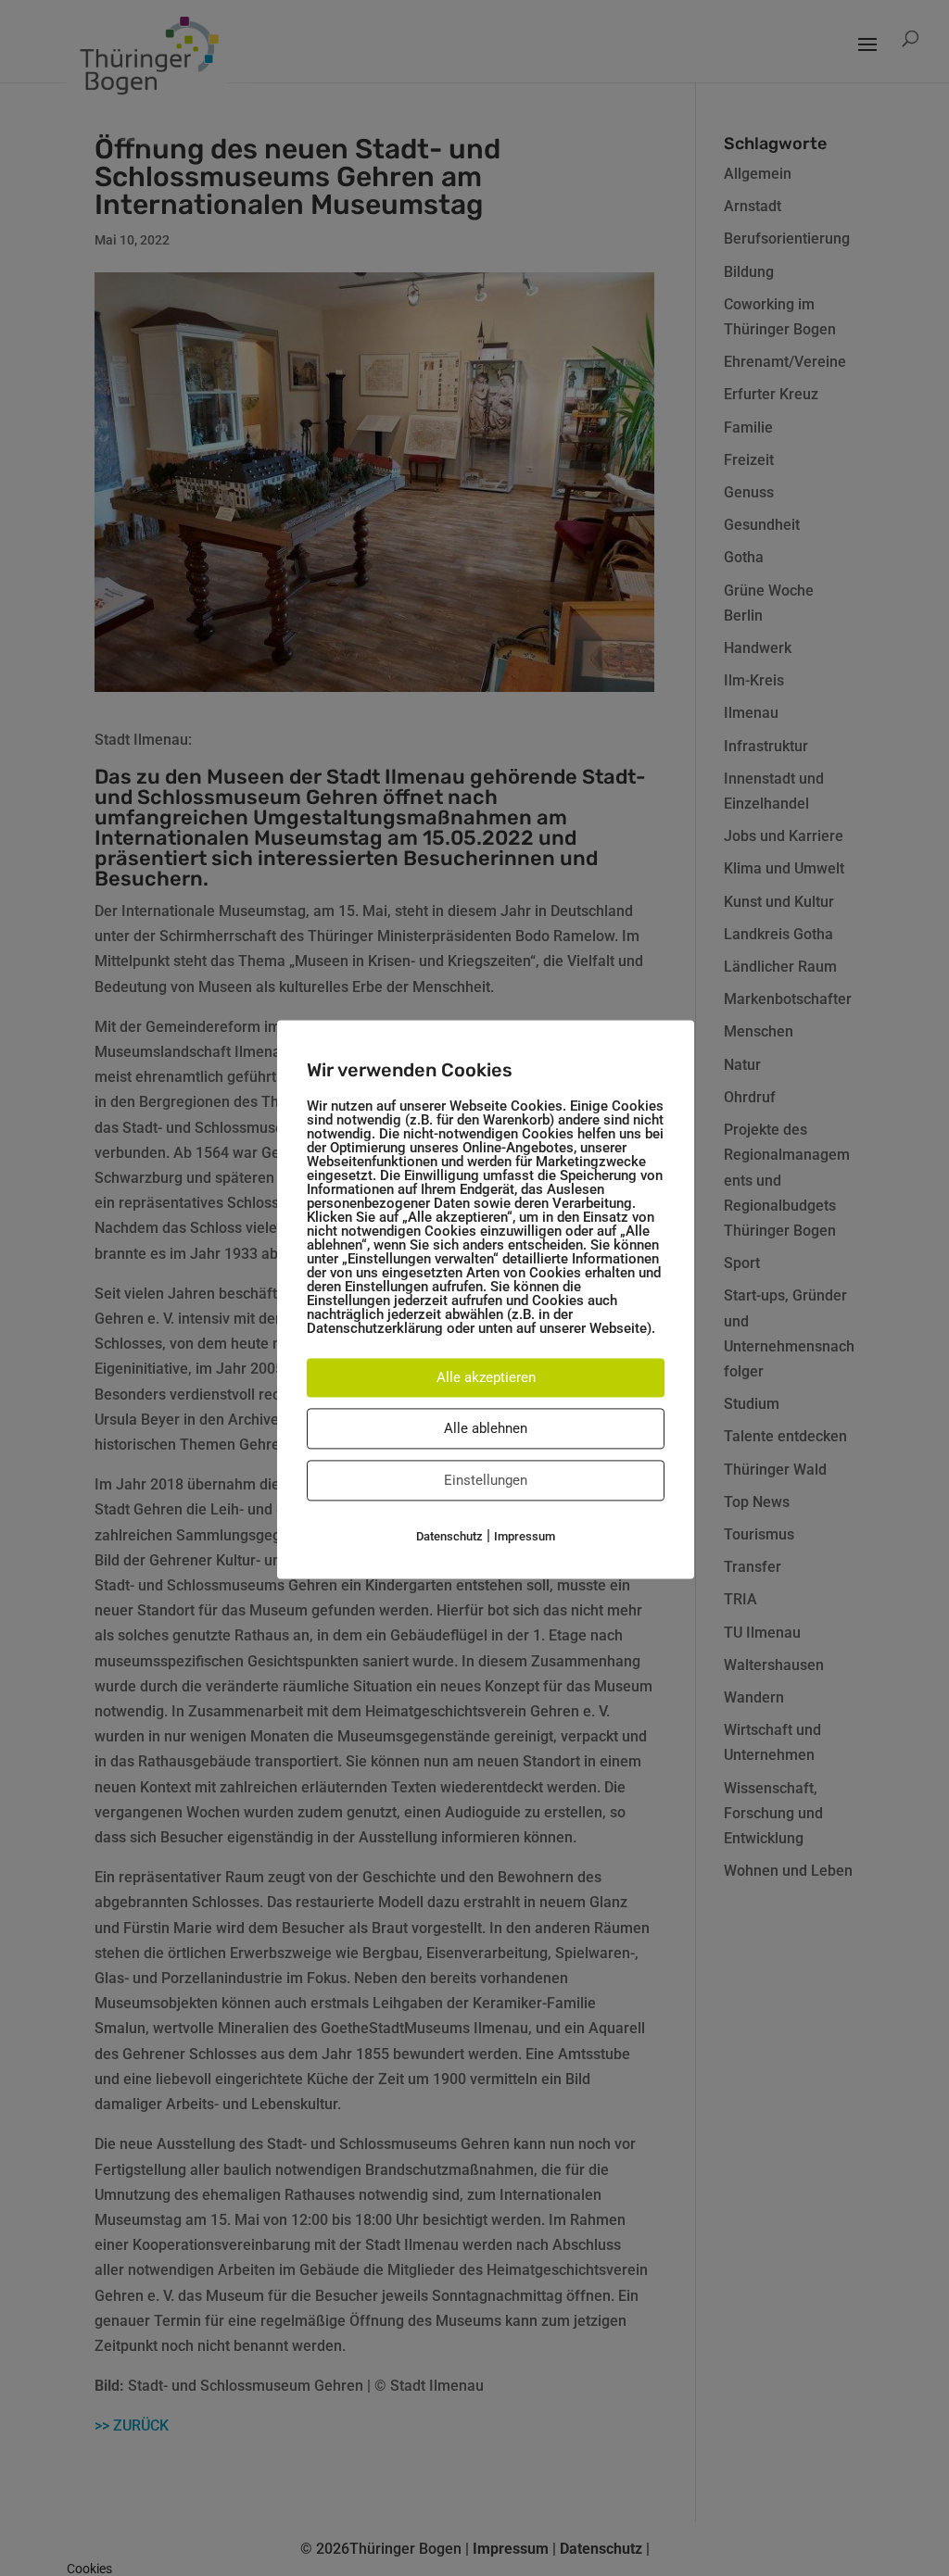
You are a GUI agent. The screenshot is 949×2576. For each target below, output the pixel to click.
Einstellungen (486, 1480)
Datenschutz (449, 1536)
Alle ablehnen (486, 1428)
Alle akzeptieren (486, 1377)
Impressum (525, 1536)
